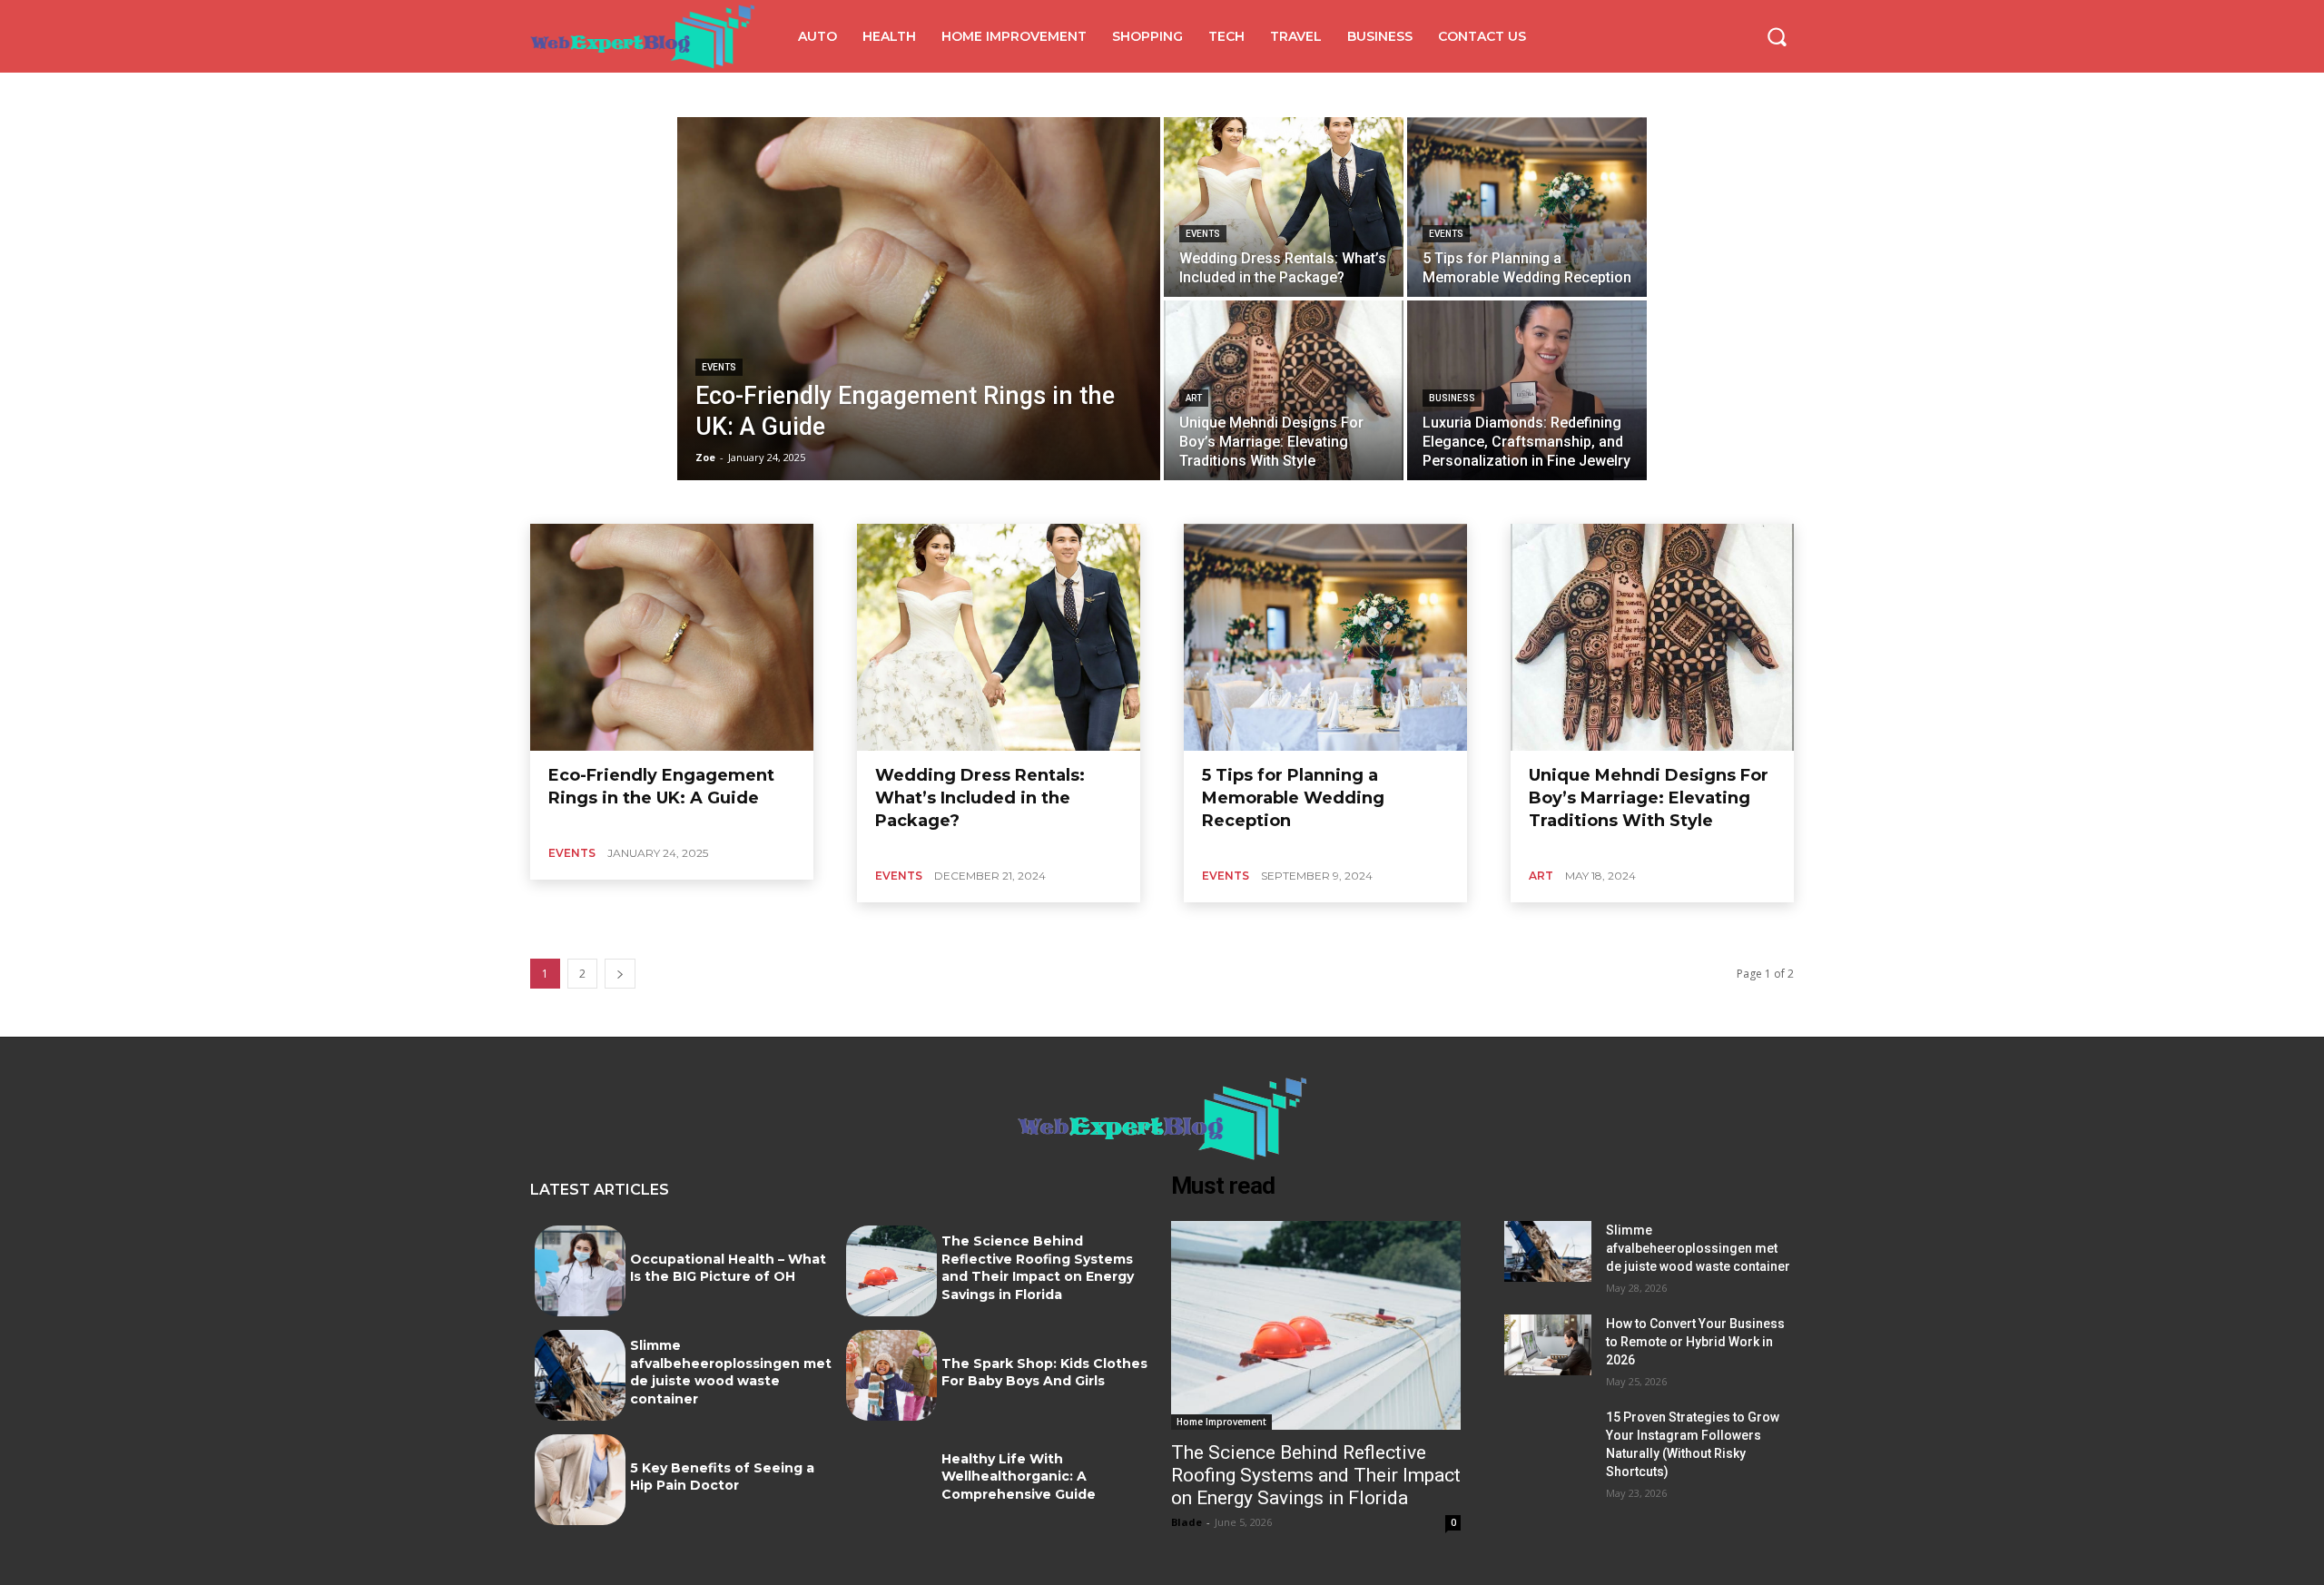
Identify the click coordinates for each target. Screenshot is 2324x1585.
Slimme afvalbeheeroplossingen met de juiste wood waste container (731, 1372)
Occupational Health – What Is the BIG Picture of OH (728, 1268)
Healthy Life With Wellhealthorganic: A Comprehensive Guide (1019, 1477)
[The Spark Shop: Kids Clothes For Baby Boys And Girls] (891, 1375)
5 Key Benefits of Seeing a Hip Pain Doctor (722, 1477)
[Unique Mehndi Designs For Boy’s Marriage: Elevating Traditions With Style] (1284, 390)
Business (1452, 398)
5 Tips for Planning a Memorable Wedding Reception (1293, 798)
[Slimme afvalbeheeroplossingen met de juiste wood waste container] (580, 1375)
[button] (1777, 36)
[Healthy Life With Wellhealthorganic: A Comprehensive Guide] (891, 1480)
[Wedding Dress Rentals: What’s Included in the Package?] (1284, 207)
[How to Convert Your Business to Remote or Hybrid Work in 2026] (1548, 1345)
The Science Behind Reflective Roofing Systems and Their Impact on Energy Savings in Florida (1038, 1268)
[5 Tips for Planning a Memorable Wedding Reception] (1527, 207)
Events (719, 367)
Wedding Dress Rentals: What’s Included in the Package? (980, 798)
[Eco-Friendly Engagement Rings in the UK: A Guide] (919, 299)
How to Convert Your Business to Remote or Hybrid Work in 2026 (1695, 1342)
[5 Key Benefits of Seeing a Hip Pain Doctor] (580, 1480)
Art (1194, 398)
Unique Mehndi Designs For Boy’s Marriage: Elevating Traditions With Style (1649, 798)
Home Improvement (1221, 1422)
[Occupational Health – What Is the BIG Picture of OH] (580, 1271)
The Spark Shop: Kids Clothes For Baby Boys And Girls (1044, 1373)
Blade (1187, 1522)
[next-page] (620, 974)
